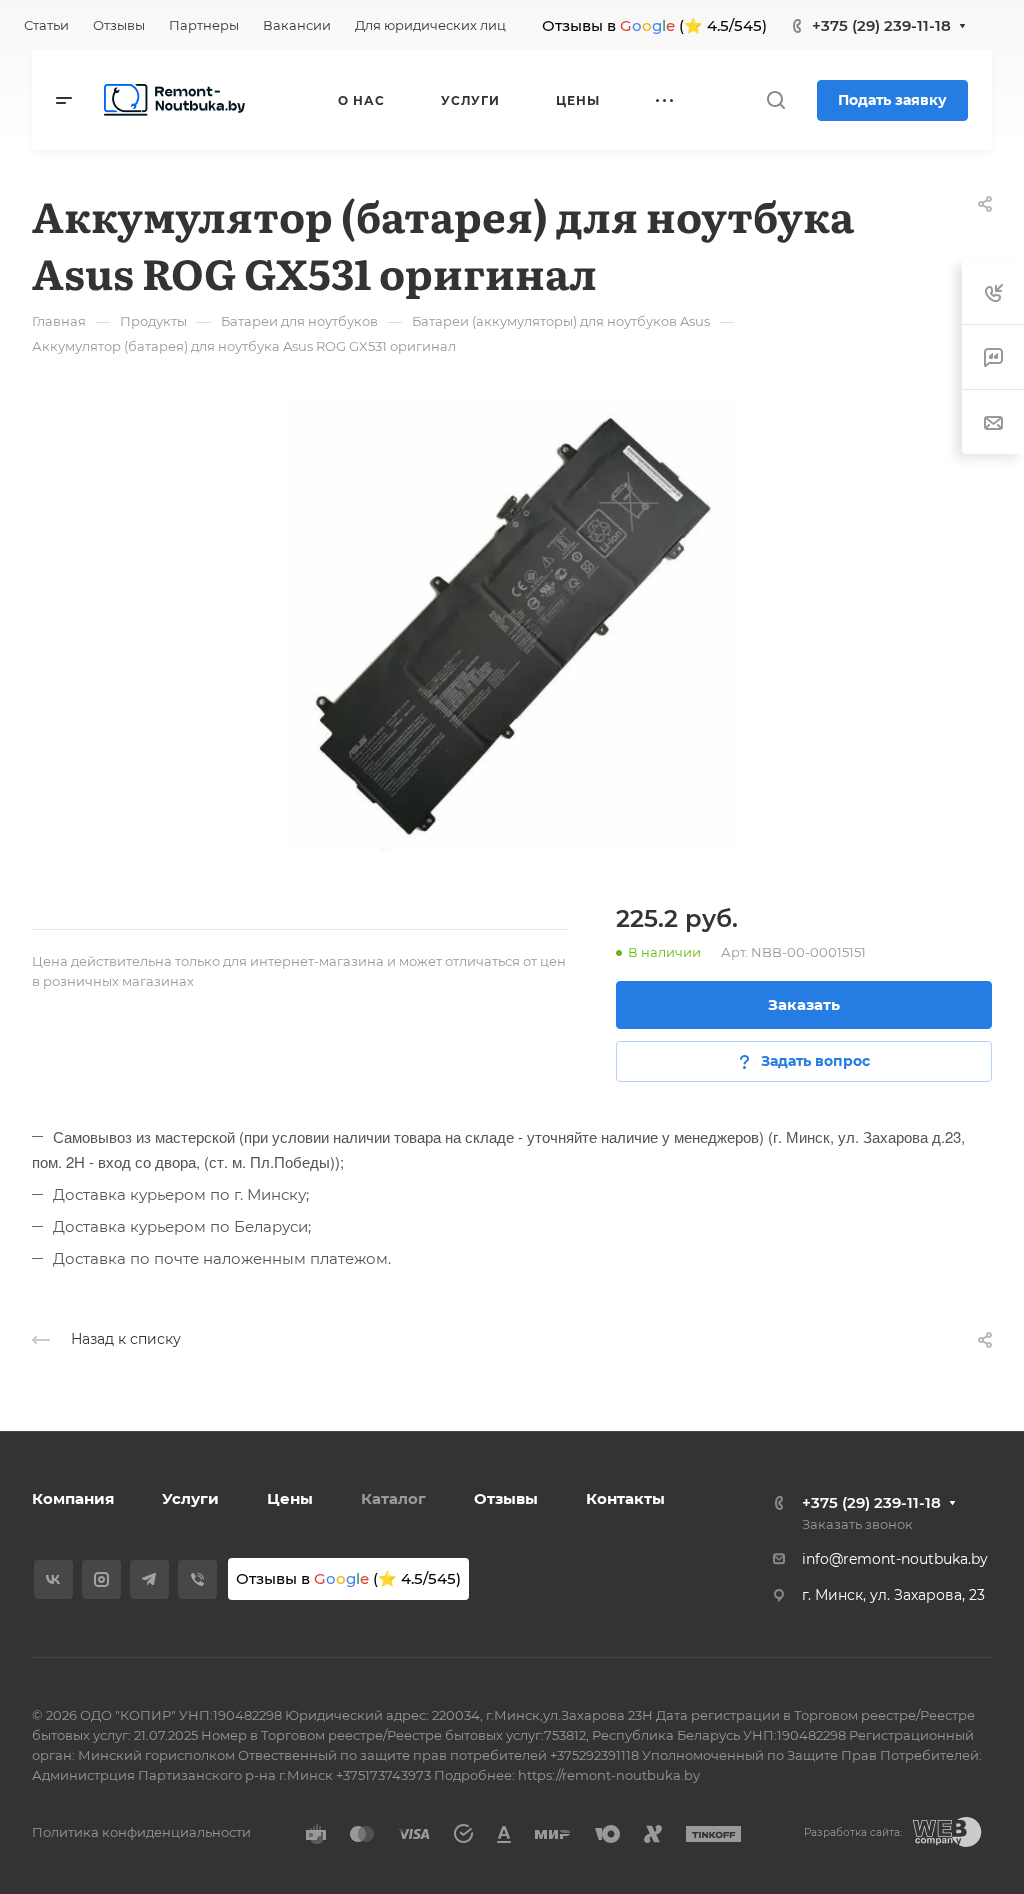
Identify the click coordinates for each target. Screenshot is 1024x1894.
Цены (290, 1498)
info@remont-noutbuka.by (895, 1559)
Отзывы (506, 1498)
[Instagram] (101, 1579)
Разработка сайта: (853, 1832)
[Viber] (197, 1579)
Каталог (393, 1498)
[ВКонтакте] (53, 1579)
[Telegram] (149, 1579)
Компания (73, 1498)
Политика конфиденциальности (141, 1832)
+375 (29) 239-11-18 (881, 25)
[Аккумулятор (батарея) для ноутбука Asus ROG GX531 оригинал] (512, 625)
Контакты (625, 1498)
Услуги (190, 1498)
